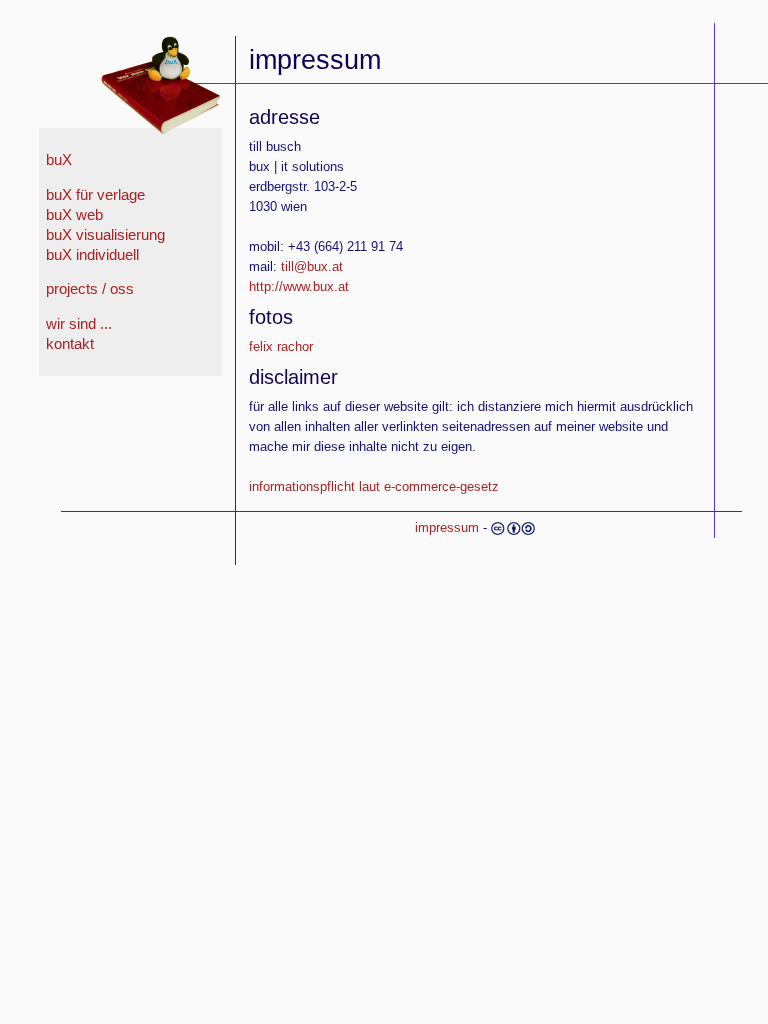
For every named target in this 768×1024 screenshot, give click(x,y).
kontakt (70, 344)
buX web (74, 215)
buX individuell (92, 255)
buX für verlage (95, 195)
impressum (447, 527)
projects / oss (90, 289)
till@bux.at (312, 266)
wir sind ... (79, 324)
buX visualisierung (105, 235)
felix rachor (281, 346)
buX (59, 160)
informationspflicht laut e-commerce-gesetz (374, 486)
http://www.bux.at (299, 286)
